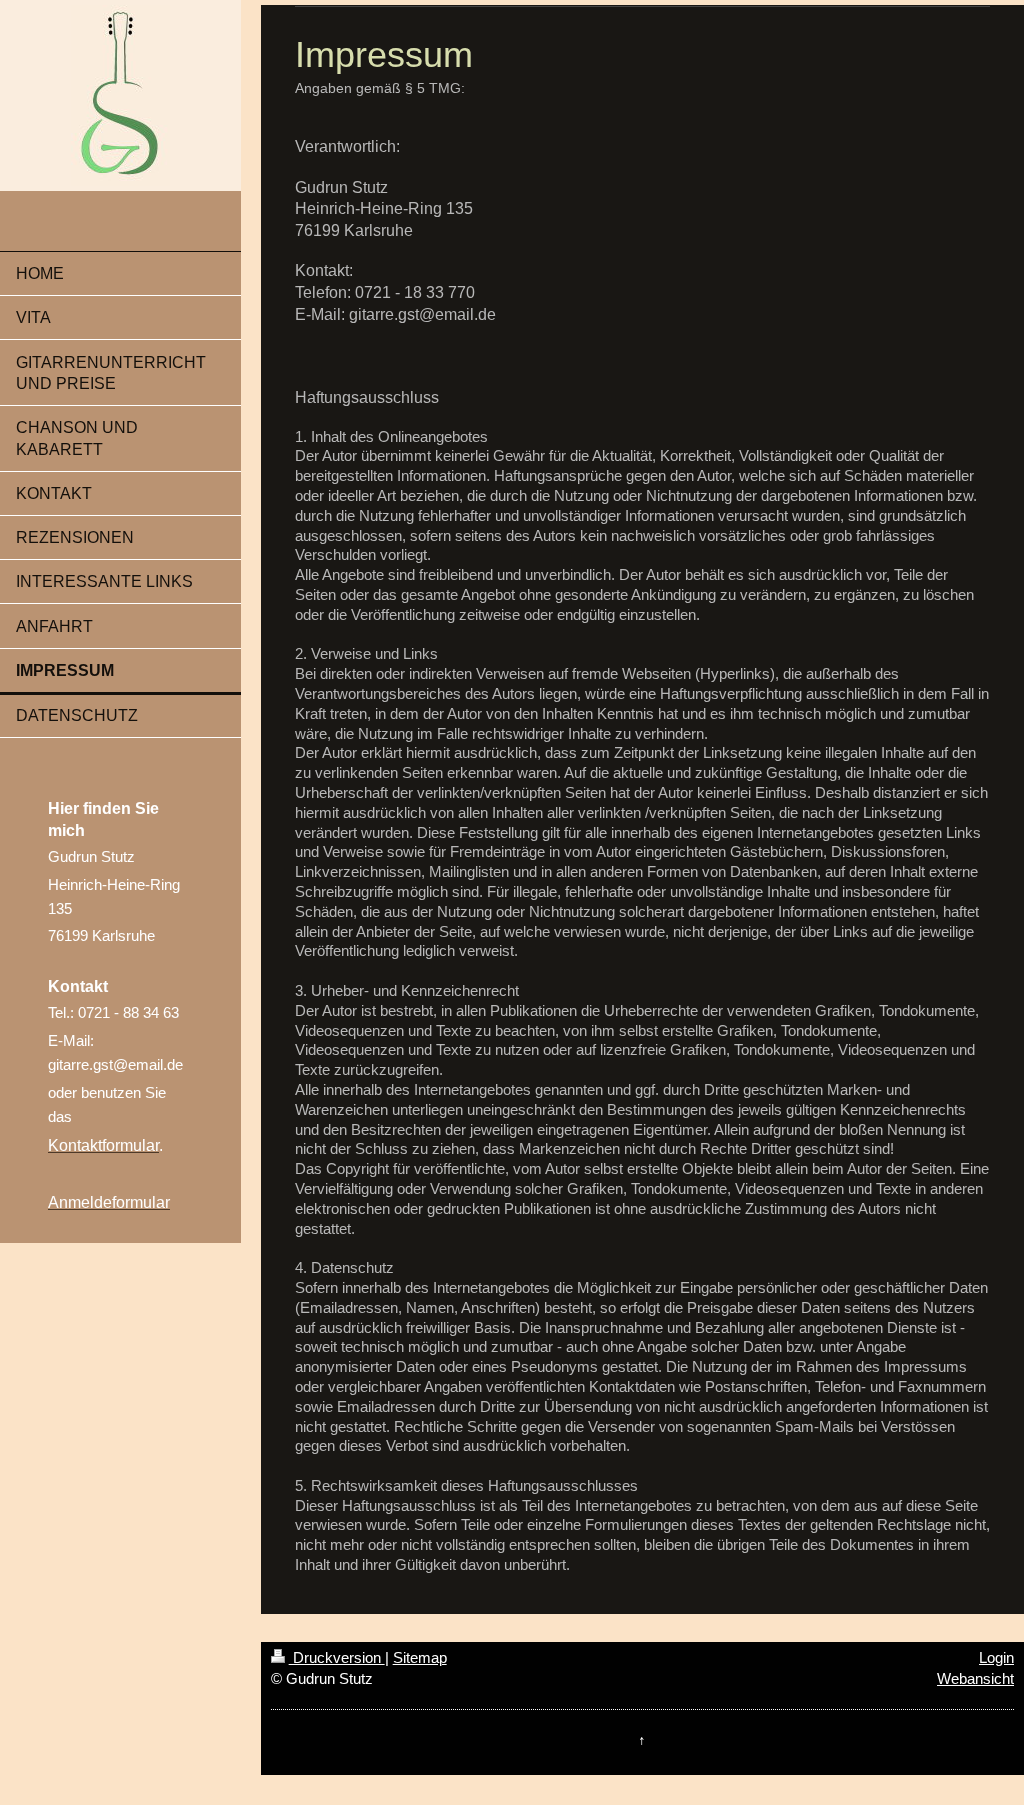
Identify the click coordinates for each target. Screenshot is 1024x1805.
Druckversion (337, 1657)
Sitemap (420, 1657)
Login (996, 1657)
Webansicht (975, 1678)
